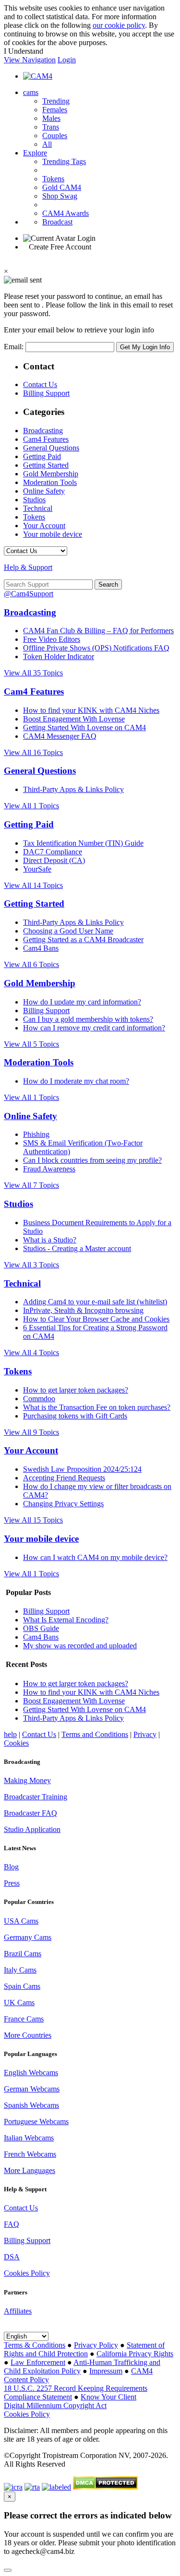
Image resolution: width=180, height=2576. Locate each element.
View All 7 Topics (31, 1185)
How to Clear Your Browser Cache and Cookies (96, 1319)
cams (31, 92)
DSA (12, 2257)
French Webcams (30, 2154)
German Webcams (32, 2089)
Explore (35, 153)
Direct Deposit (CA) (54, 860)
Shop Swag (60, 196)
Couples (55, 136)
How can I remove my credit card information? (94, 1028)
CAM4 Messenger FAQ (60, 736)
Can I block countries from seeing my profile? (92, 1160)
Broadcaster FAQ (30, 1813)
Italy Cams (20, 1970)
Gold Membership (51, 474)
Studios (34, 500)
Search (108, 585)
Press (12, 1883)
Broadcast (57, 222)
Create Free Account (60, 247)
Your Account (44, 526)
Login (67, 60)
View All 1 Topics (31, 806)
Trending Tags (64, 161)
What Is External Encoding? (66, 1620)
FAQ (12, 2224)
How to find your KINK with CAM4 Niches (91, 710)
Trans (51, 127)
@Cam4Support (29, 594)
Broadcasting (43, 431)
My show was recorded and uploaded (80, 1646)
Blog (11, 1867)
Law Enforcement (38, 2362)
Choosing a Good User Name (68, 931)
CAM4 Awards (66, 213)
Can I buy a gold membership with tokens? (88, 1019)
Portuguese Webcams (36, 2121)
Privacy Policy (96, 2345)
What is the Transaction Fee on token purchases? (97, 1407)
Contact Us (40, 384)
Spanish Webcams (31, 2105)
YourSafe (37, 869)
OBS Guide (41, 1628)
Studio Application (32, 1829)
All (47, 144)
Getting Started (46, 465)
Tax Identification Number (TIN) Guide (83, 843)
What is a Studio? (50, 1240)
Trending (56, 101)
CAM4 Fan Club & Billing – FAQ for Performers (98, 631)
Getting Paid (42, 456)
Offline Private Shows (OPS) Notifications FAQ (96, 648)
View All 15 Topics (33, 1520)
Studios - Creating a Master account (77, 1248)
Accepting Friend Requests (64, 1478)
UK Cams (19, 2003)
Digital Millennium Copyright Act (55, 2405)
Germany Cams (28, 1937)
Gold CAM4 (62, 187)
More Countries (28, 2035)
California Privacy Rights (135, 2354)
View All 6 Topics (31, 964)
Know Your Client (108, 2397)
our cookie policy (119, 25)
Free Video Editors (52, 639)
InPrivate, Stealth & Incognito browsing (83, 1310)
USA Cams (21, 1921)
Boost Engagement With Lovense (74, 719)
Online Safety (44, 491)
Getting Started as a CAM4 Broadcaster (83, 939)
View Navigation (30, 60)
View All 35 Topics (33, 673)
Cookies (16, 1743)
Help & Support (28, 567)
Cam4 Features (46, 439)
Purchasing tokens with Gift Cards (75, 1416)
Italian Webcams (29, 2138)
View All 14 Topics (33, 885)
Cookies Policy (27, 2273)
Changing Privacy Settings (63, 1504)
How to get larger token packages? (76, 1390)
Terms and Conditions (95, 1734)
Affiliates (18, 2311)
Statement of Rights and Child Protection (84, 2349)
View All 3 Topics (31, 1265)
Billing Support (46, 393)
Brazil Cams (23, 1954)
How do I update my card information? (82, 1002)
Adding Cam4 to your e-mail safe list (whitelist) (95, 1302)
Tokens (53, 179)
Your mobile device (53, 534)
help (10, 1734)
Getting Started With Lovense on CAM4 (84, 727)
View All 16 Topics (33, 752)
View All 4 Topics (31, 1353)
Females (55, 110)
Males (51, 118)
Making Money (27, 1780)
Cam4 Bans (41, 948)
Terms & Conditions (35, 2345)
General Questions (51, 448)
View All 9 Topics (31, 1432)
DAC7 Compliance (53, 852)
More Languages (30, 2170)
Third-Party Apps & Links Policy (73, 789)
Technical (38, 508)
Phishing (36, 1134)
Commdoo (39, 1399)
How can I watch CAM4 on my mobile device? (95, 1557)
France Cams (24, 2019)
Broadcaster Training (36, 1797)
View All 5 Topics (31, 1044)
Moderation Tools (50, 482)
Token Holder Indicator (59, 656)
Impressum (106, 2371)
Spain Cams (22, 1986)
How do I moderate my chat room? (76, 1081)
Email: (15, 347)
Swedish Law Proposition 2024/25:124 (82, 1469)
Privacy (145, 1734)
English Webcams (31, 2073)
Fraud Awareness (49, 1169)
